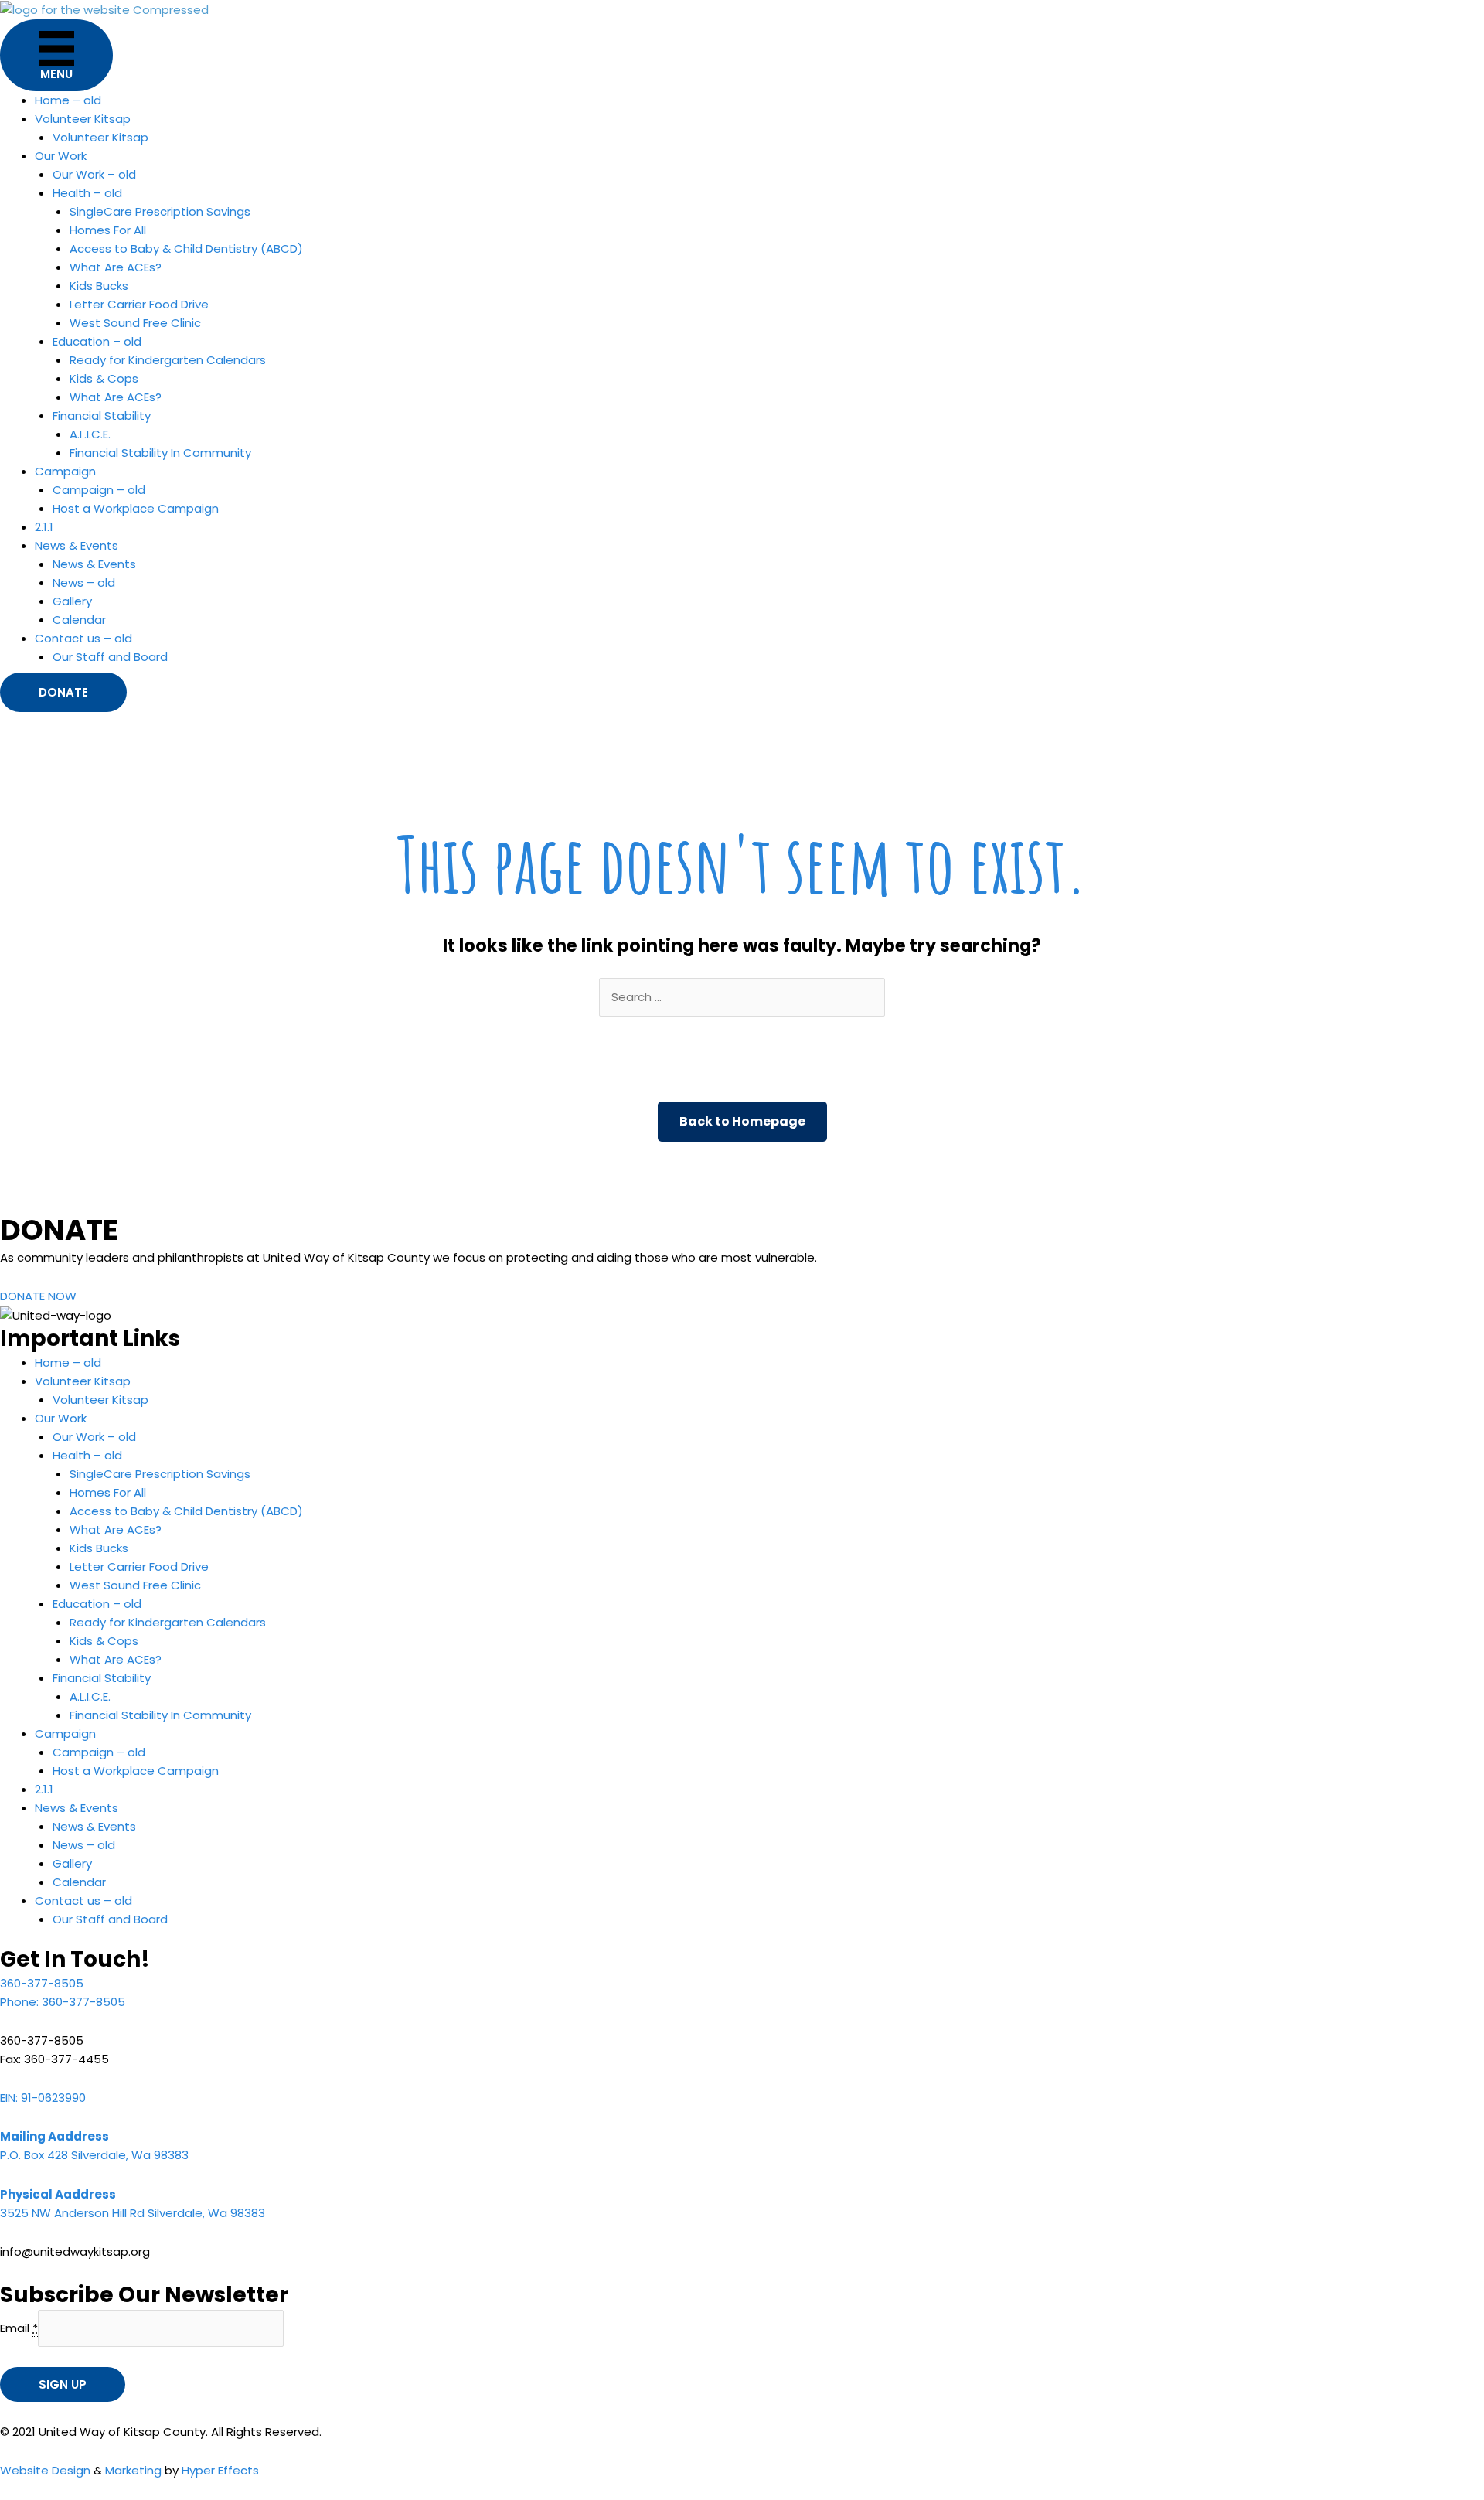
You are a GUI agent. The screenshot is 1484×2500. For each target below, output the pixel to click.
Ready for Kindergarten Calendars (168, 360)
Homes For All (108, 230)
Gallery (72, 601)
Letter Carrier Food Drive (139, 304)
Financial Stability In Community (160, 453)
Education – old (97, 341)
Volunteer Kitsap (100, 137)
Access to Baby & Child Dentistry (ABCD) (186, 249)
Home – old (68, 100)
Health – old (87, 193)
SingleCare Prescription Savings (160, 211)
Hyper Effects (220, 2470)
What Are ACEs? (116, 267)
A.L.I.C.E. (90, 434)
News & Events (94, 564)
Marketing (133, 2470)
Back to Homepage (742, 1121)
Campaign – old (99, 490)
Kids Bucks (99, 286)
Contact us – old (83, 638)
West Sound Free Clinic (135, 323)
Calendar (79, 620)
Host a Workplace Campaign (136, 508)
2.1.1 (44, 527)
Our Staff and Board (110, 657)
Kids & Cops (104, 378)
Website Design (45, 2470)
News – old (84, 582)
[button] (63, 692)
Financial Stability (102, 416)
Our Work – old (94, 174)
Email (19, 2328)
